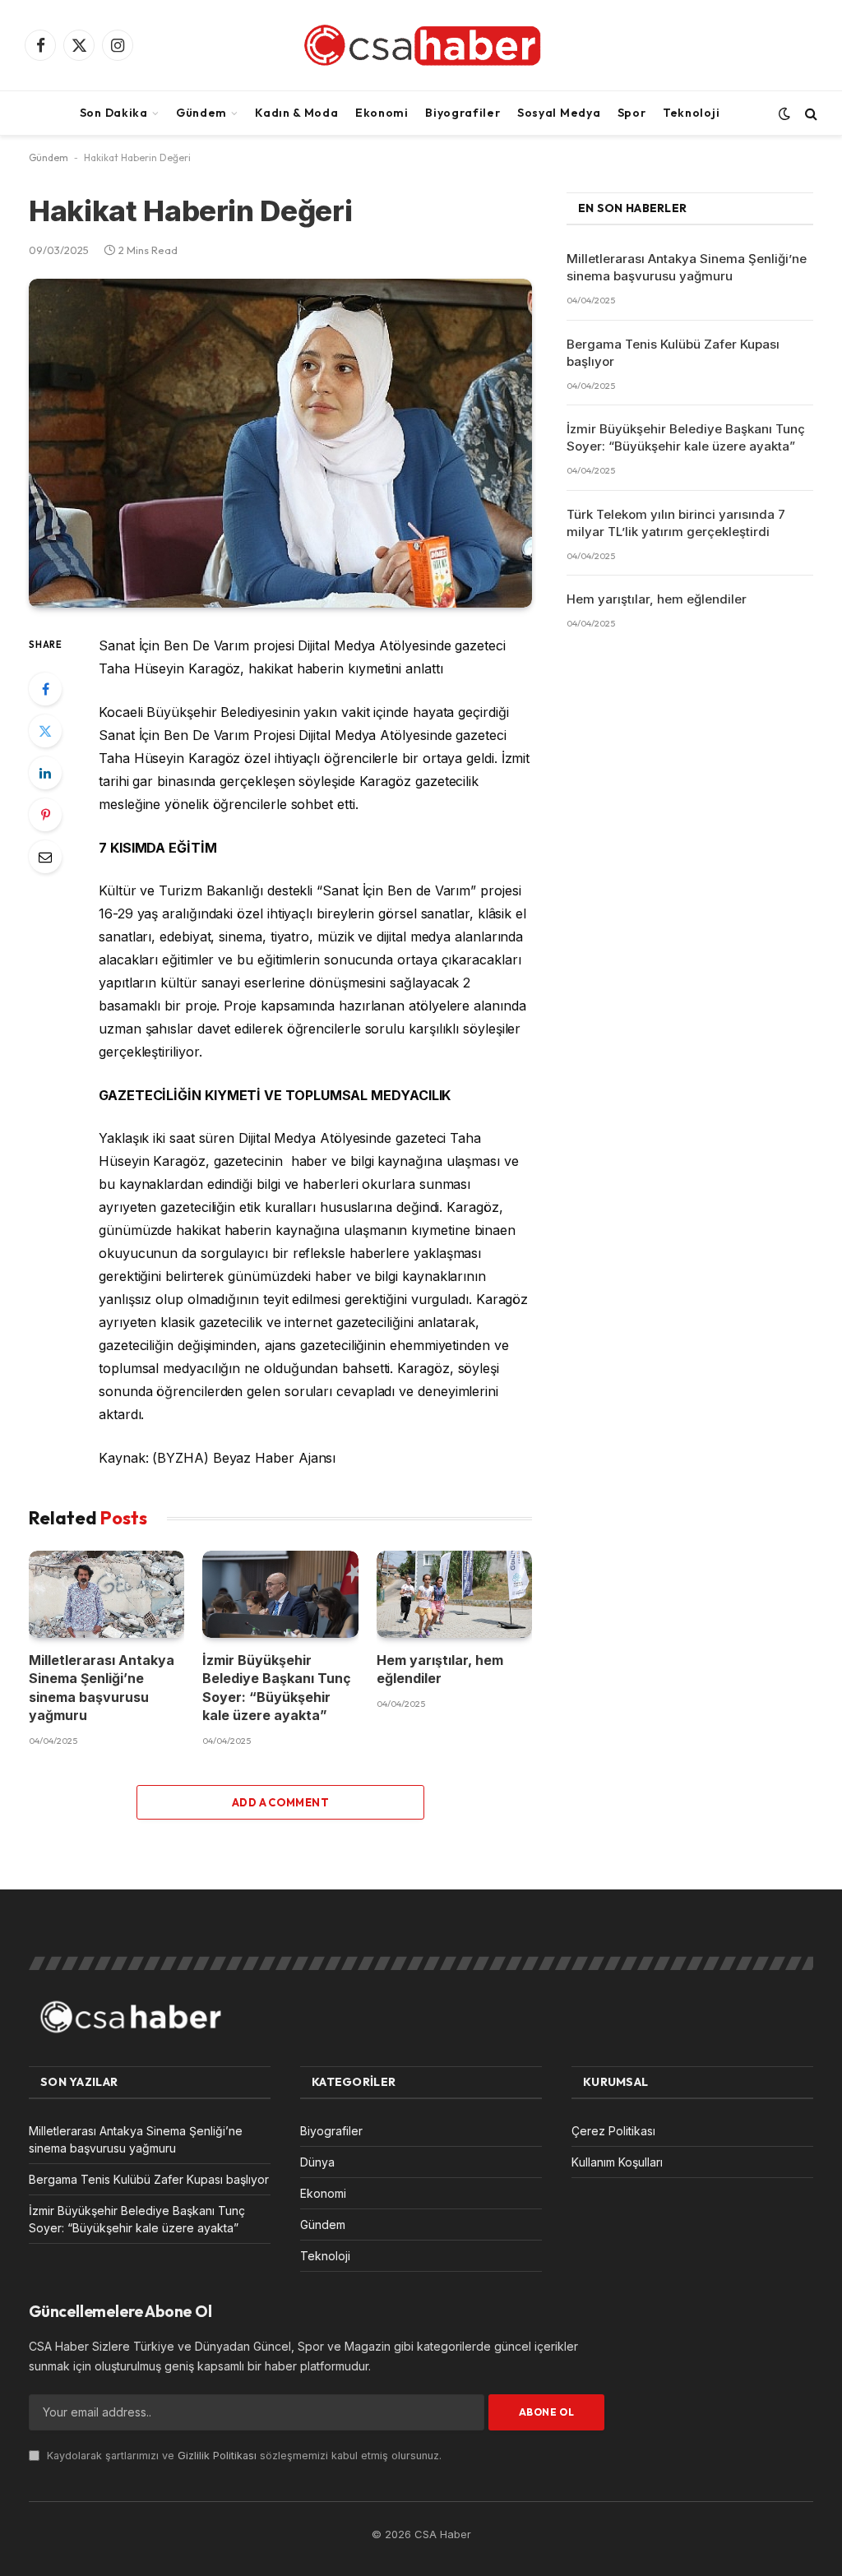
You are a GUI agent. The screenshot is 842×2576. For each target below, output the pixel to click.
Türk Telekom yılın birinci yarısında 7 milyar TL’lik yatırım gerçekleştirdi (676, 523)
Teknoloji (691, 113)
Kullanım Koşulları (617, 2162)
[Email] (45, 857)
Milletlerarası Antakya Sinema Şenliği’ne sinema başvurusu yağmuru (102, 1688)
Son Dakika (114, 113)
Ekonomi (382, 113)
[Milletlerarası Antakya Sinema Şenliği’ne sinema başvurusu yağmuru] (106, 1594)
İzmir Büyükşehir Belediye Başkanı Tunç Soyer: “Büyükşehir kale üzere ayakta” (277, 1688)
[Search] (810, 113)
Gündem (201, 113)
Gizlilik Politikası (217, 2456)
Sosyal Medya (559, 113)
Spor (632, 113)
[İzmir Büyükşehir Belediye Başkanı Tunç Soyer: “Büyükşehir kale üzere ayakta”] (280, 1594)
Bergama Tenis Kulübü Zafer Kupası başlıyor (673, 353)
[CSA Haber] (421, 45)
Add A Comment (280, 1802)
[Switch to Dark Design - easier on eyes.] (784, 113)
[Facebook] (45, 689)
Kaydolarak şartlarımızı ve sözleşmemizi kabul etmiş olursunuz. (243, 2456)
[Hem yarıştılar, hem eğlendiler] (454, 1594)
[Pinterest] (45, 815)
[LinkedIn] (45, 773)
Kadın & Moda (296, 113)
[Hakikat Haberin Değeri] (280, 443)
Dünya (317, 2162)
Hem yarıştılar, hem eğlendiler (440, 1669)
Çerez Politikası (613, 2131)
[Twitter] (45, 731)
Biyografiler (463, 113)
